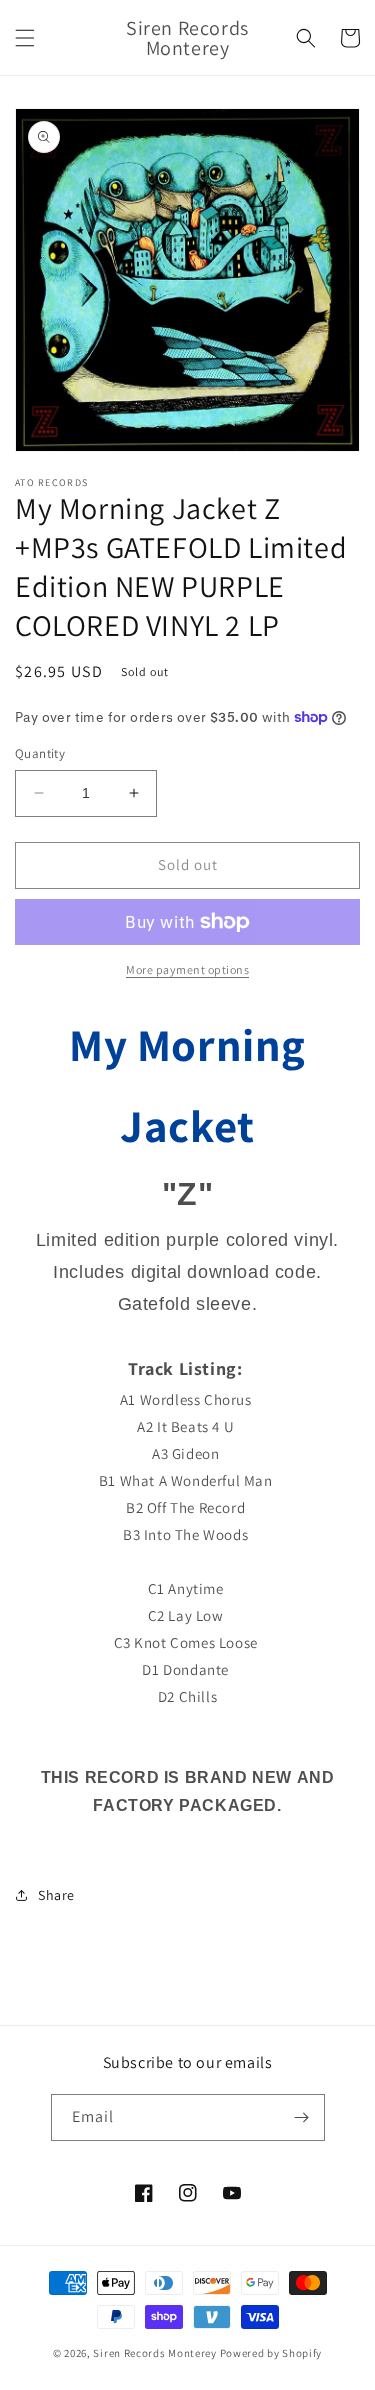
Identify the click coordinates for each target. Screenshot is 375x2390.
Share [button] (56, 1895)
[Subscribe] (302, 2117)
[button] (25, 38)
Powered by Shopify (271, 2353)
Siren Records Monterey (154, 2353)
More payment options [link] (187, 969)
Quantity (40, 753)
